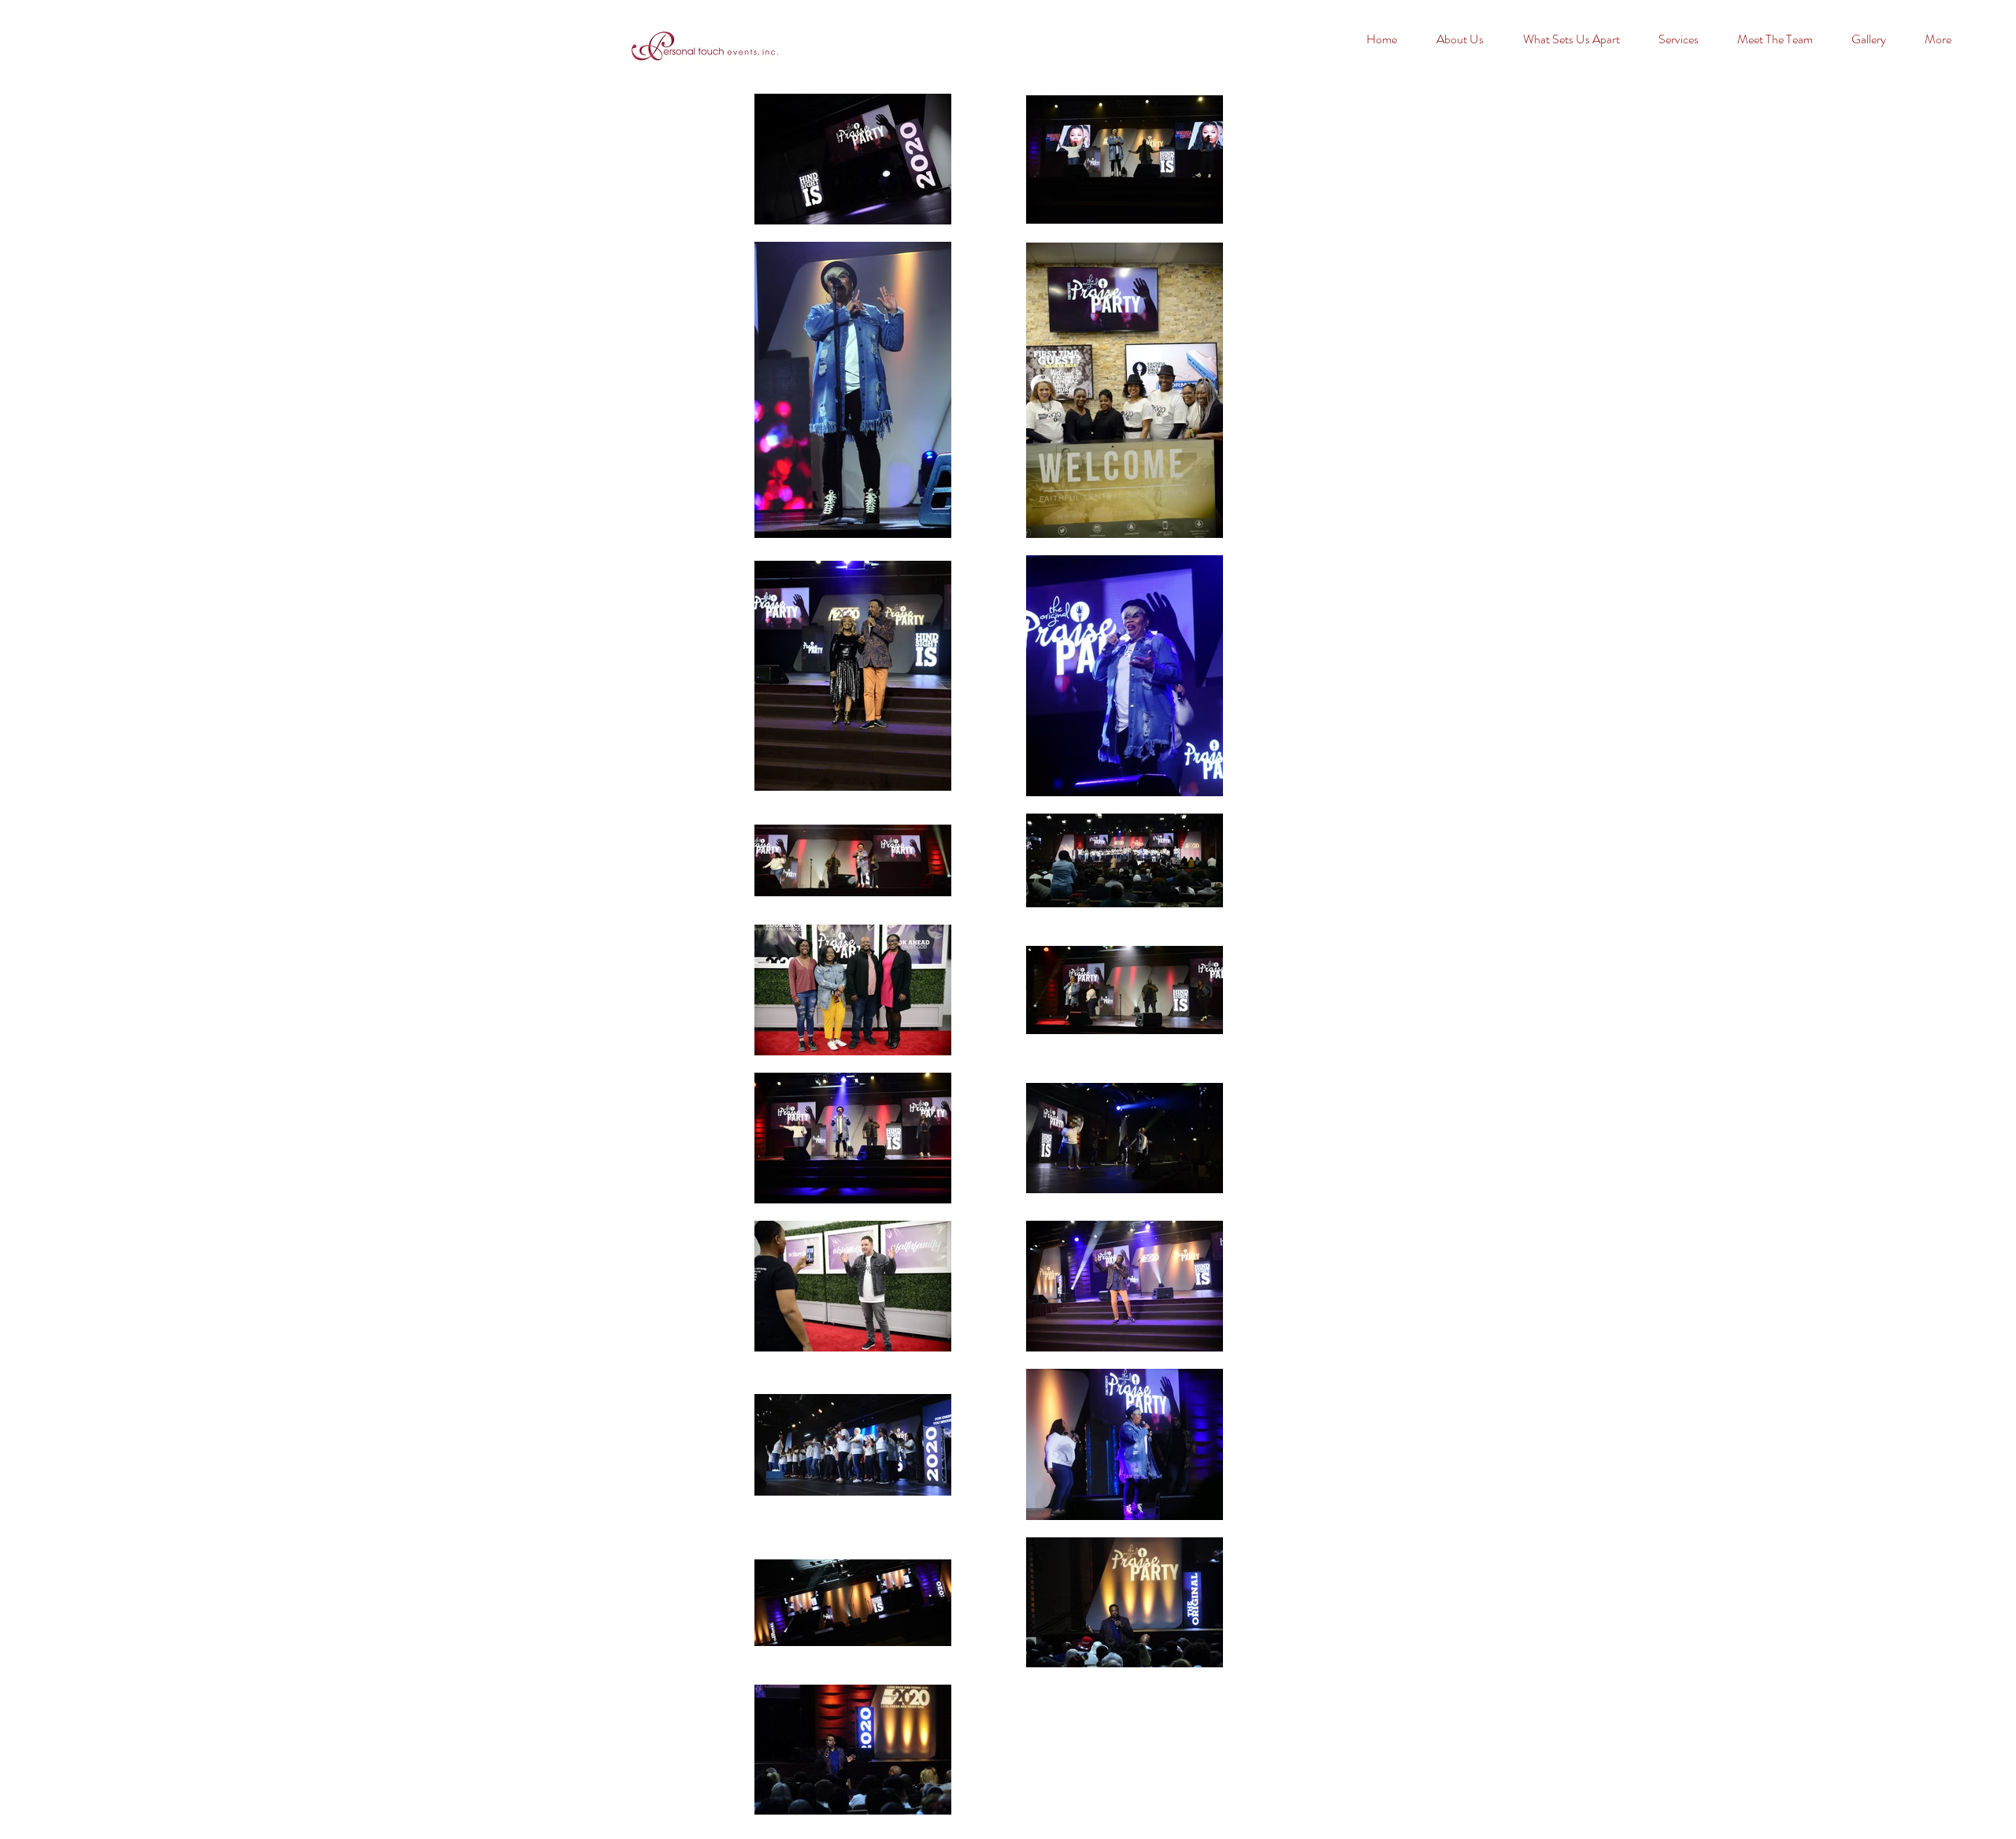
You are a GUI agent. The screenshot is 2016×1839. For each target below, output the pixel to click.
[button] (1876, 39)
